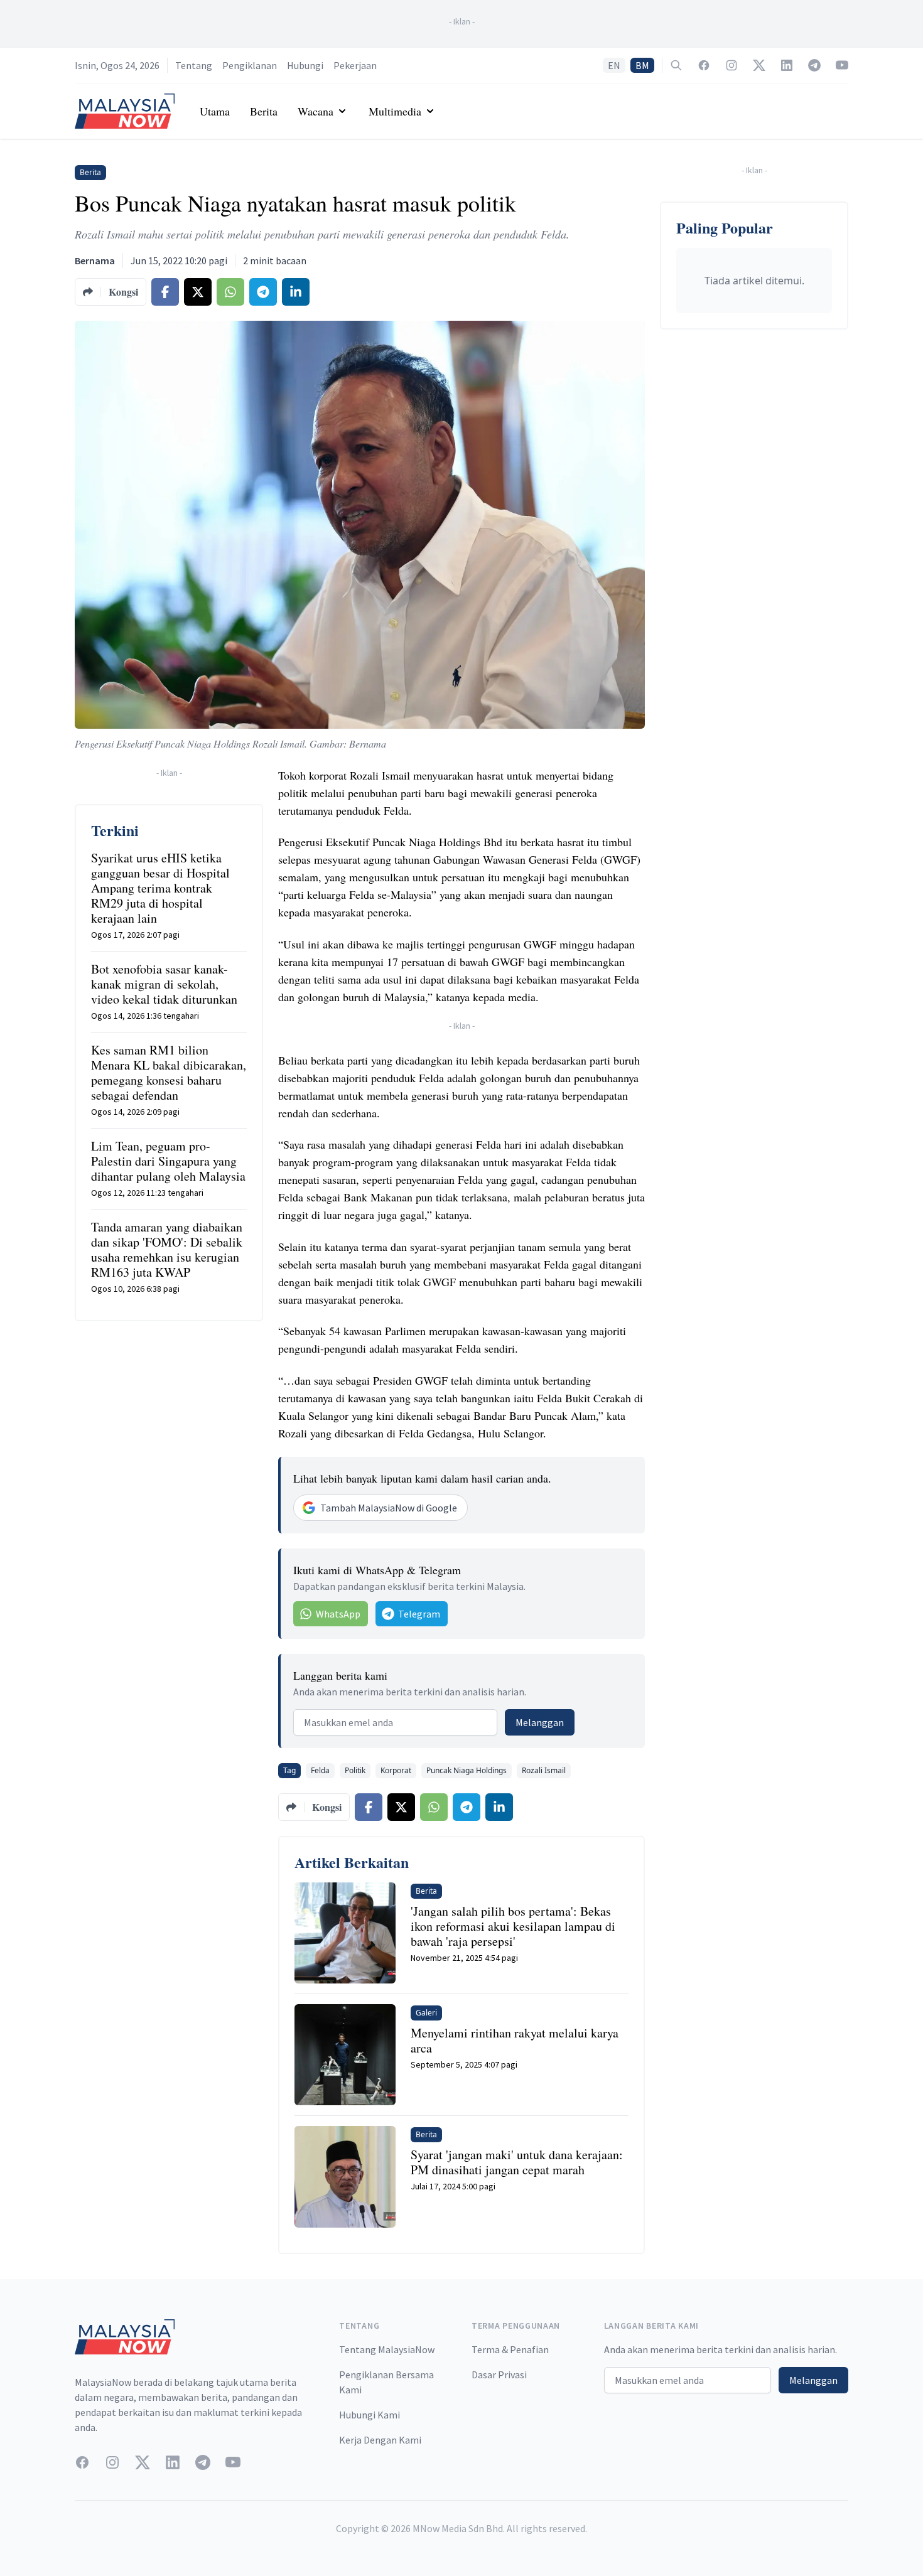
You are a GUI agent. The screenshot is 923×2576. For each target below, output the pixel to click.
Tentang (194, 65)
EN (614, 65)
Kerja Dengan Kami (380, 2440)
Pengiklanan (250, 65)
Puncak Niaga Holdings (467, 1770)
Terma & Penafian (510, 2349)
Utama (215, 111)
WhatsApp (338, 1614)
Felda (320, 1770)
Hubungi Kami (370, 2415)
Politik (355, 1770)
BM (642, 65)
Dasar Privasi (499, 2375)
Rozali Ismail (544, 1770)
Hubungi (305, 65)
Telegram (419, 1614)
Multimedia (395, 111)
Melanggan (540, 1722)
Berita (264, 111)
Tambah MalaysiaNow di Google (389, 1508)
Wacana (316, 111)
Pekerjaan (355, 65)
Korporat (396, 1770)
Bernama (95, 260)
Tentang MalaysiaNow (387, 2349)
